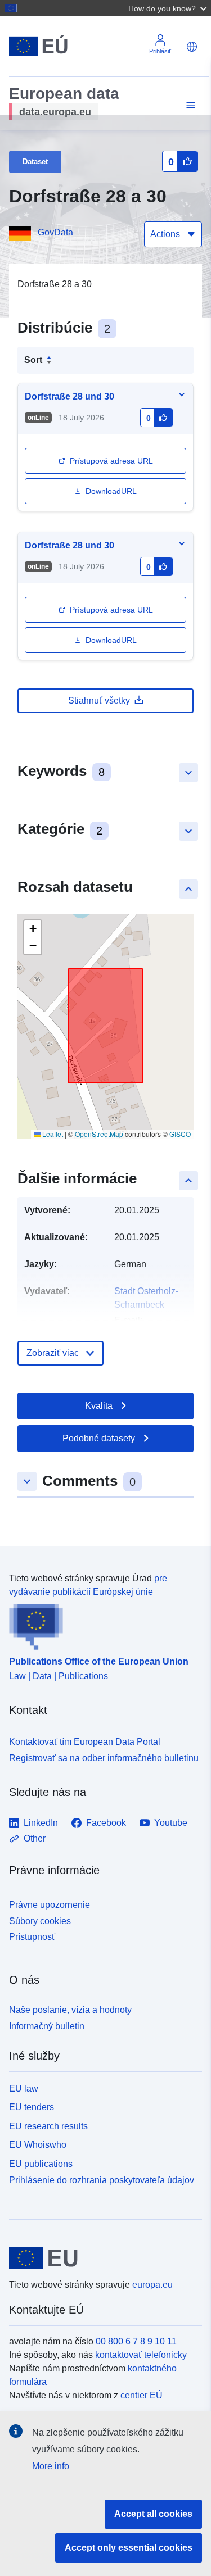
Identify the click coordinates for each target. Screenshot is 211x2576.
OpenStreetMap (99, 1134)
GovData (55, 232)
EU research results (48, 2126)
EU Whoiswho (38, 2145)
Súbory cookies (40, 1921)
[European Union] (101, 2258)
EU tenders (32, 2107)
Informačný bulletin (47, 2026)
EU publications (41, 2164)
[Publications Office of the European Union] (101, 1625)
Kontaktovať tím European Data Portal (85, 1742)
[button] (169, 8)
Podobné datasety (99, 1438)
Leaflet (52, 1134)
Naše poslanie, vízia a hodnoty (70, 2010)
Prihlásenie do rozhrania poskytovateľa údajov (102, 2180)
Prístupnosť (32, 1937)
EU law (24, 2089)
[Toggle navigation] (189, 105)
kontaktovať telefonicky (141, 2355)
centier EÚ (142, 2395)
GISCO (180, 1134)
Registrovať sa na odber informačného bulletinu (104, 1758)
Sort (33, 360)
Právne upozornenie (50, 1905)
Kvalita (99, 1406)
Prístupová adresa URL (111, 461)
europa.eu (152, 2285)
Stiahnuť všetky (99, 700)
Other (35, 1838)
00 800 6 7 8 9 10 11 (136, 2341)
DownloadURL (111, 491)
